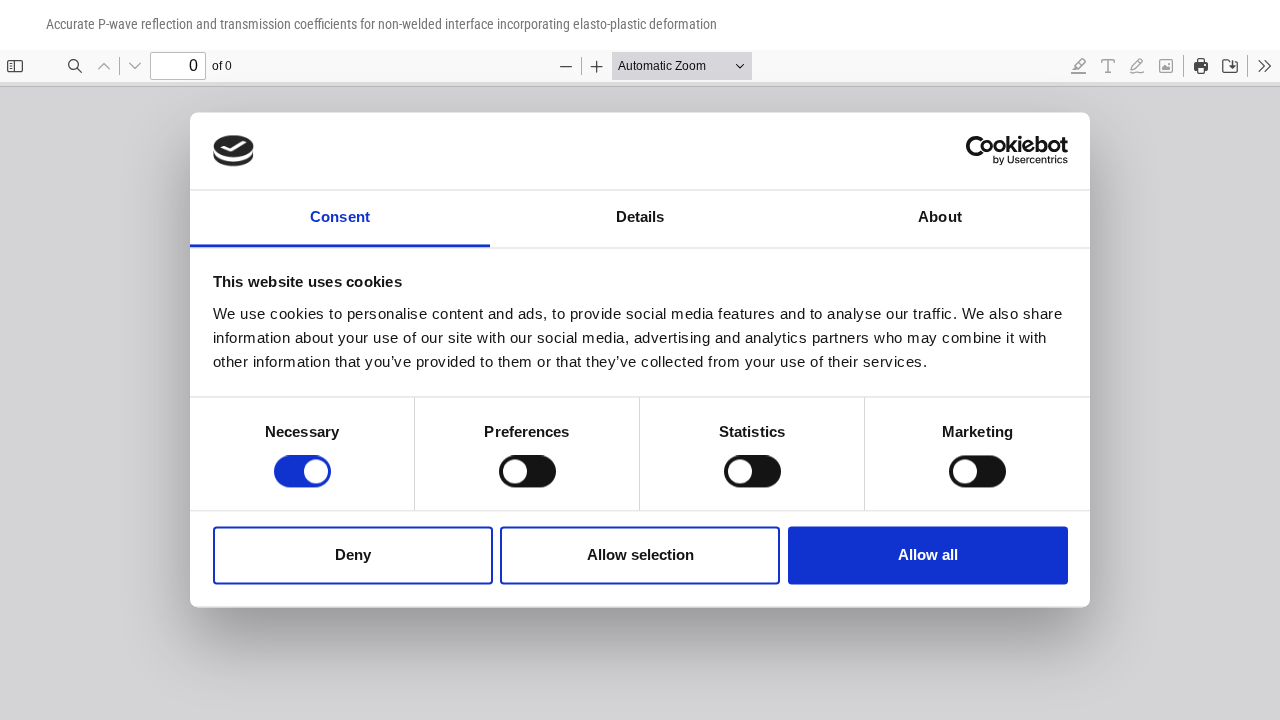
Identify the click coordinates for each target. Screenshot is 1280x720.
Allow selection (640, 554)
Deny (353, 554)
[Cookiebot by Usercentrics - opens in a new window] (980, 151)
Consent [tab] (340, 216)
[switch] (527, 472)
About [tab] (940, 216)
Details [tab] (640, 216)
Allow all (928, 554)
